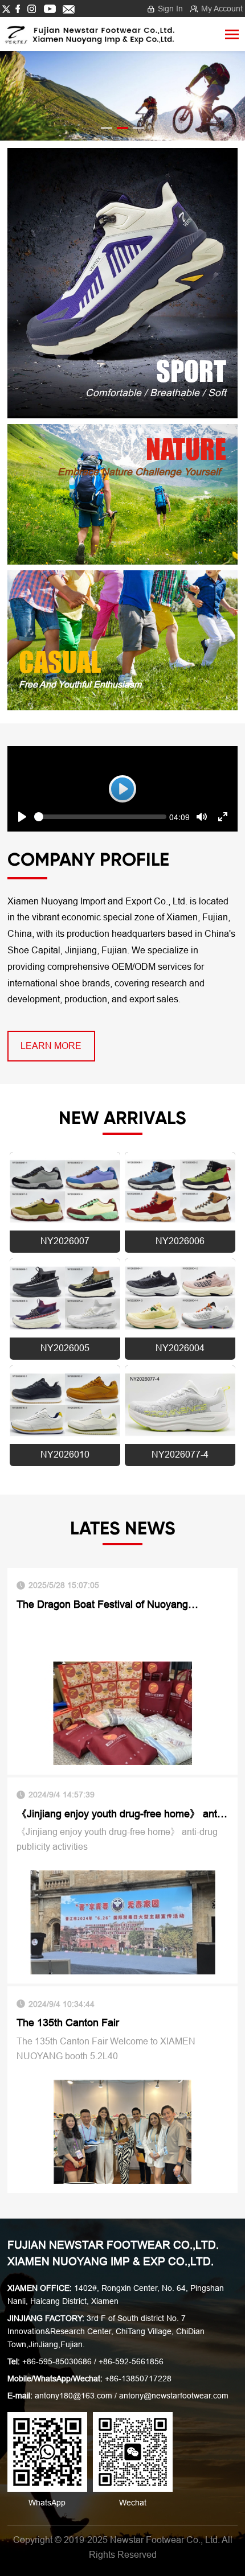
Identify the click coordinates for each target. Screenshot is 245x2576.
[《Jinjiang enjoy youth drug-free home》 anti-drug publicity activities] (122, 1922)
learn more (51, 1046)
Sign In (170, 9)
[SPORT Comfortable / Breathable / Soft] (122, 283)
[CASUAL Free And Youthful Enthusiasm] (122, 639)
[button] (107, 128)
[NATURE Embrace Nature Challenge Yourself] (122, 494)
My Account (222, 9)
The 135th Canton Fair (68, 2023)
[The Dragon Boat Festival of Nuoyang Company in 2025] (122, 1712)
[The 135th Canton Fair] (122, 2131)
